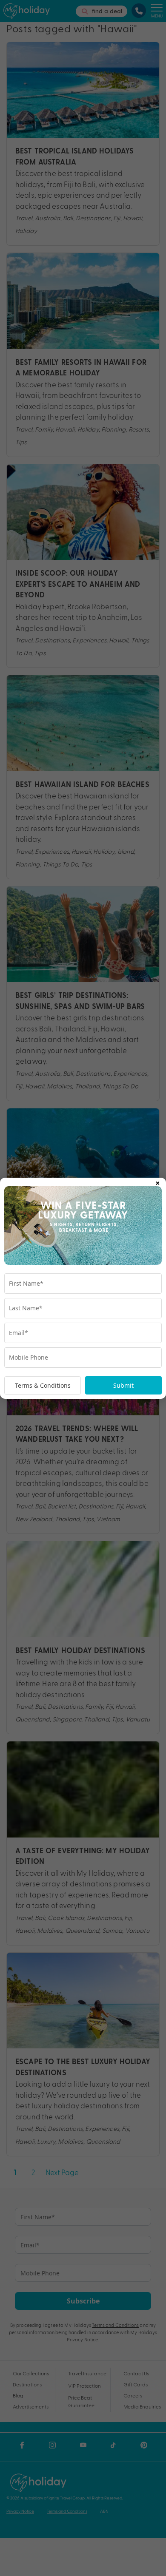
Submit (123, 1385)
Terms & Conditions (43, 1385)
